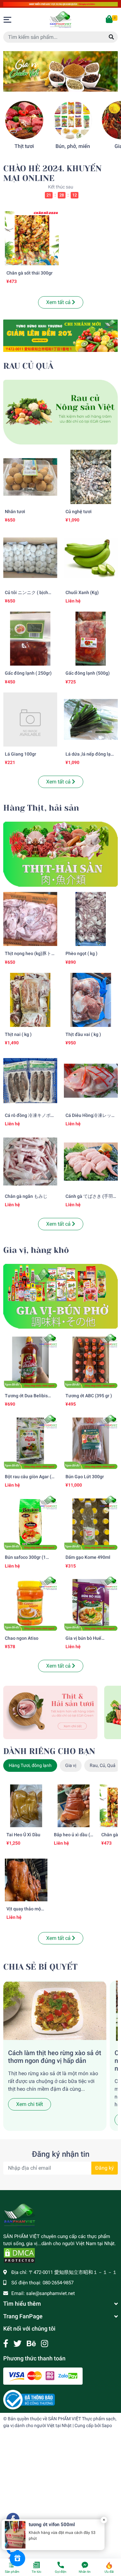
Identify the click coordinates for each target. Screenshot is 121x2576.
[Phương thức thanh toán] (43, 2376)
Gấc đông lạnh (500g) (88, 673)
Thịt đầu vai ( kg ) (83, 1035)
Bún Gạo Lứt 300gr (85, 1477)
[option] (60, 71)
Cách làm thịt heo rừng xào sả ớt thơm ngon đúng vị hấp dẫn (55, 2057)
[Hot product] (60, 336)
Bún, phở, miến (73, 146)
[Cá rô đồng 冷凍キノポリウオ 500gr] (30, 1081)
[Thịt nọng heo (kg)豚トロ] (30, 919)
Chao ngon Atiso (22, 1638)
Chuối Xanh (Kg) (82, 593)
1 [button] (54, 84)
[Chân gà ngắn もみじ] (30, 1162)
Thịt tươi (24, 146)
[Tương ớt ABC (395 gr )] (91, 1361)
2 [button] (61, 84)
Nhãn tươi (15, 512)
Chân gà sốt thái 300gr (30, 273)
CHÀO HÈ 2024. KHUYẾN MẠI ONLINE (52, 174)
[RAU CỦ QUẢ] (60, 412)
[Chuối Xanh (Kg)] (91, 558)
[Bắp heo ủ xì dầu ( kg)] (74, 1806)
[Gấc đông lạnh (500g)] (91, 639)
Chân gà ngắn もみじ (26, 1196)
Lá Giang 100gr (20, 754)
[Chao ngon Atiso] (30, 1604)
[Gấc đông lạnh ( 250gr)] (30, 639)
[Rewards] (17, 2559)
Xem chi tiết (30, 2104)
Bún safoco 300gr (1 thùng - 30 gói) (25, 1560)
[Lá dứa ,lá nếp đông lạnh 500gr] (91, 720)
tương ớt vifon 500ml (52, 2525)
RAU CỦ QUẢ (28, 366)
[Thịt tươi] (24, 120)
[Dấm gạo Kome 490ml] (91, 1523)
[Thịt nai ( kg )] (30, 1000)
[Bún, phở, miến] (73, 120)
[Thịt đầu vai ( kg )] (91, 1000)
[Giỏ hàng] (110, 20)
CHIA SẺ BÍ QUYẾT (40, 1967)
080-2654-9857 (58, 2283)
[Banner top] (60, 4)
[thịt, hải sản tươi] (50, 1712)
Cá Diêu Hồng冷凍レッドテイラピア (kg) (91, 1118)
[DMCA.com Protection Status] (19, 2255)
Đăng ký (105, 2168)
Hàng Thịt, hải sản (41, 808)
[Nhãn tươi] (30, 477)
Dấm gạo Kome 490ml (88, 1557)
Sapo (107, 2425)
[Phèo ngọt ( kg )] (91, 919)
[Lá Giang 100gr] (30, 720)
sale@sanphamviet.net (50, 2293)
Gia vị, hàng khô (36, 1250)
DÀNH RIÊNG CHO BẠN (49, 1751)
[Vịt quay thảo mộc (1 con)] (26, 1880)
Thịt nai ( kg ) (18, 1035)
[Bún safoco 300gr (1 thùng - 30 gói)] (30, 1523)
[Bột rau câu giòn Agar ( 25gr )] (30, 1442)
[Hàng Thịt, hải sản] (60, 854)
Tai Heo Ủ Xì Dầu (23, 1835)
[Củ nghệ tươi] (91, 477)
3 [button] (68, 84)
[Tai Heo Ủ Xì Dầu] (26, 1806)
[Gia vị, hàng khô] (60, 1296)
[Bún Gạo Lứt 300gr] (91, 1442)
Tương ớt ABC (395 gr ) (89, 1396)
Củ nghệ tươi (79, 512)
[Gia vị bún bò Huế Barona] (91, 1604)
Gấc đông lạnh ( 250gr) (28, 673)
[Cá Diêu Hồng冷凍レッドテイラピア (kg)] (91, 1081)
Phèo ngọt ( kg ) (81, 954)
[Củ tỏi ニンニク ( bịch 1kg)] (30, 558)
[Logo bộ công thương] (29, 2399)
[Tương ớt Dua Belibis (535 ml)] (30, 1361)
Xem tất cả (59, 302)
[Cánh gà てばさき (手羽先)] (91, 1162)
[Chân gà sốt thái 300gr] (32, 238)
